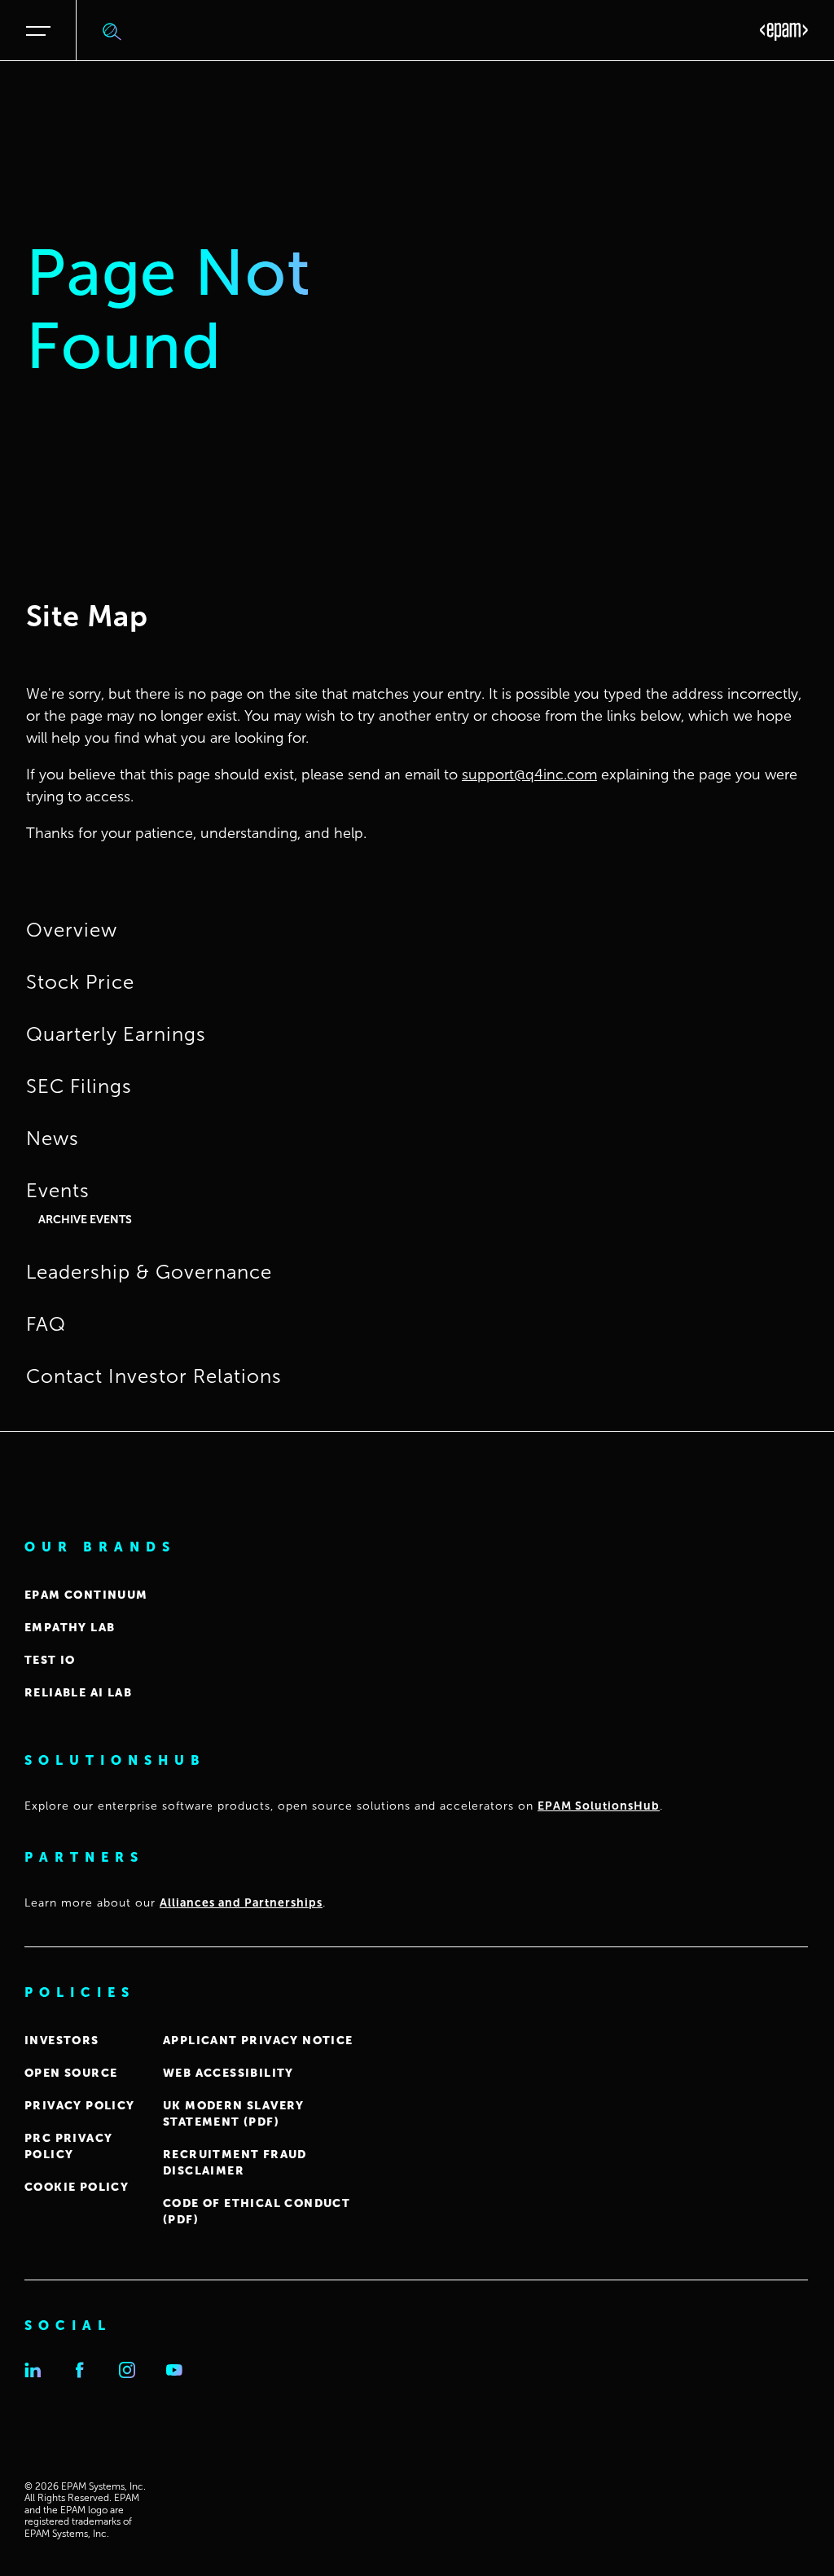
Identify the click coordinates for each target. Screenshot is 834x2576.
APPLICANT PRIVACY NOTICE (258, 2041)
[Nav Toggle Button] (43, 31)
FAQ (46, 1324)
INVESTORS (62, 2041)
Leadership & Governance (149, 1272)
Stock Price (80, 982)
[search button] (112, 31)
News (53, 1139)
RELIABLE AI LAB (78, 1693)
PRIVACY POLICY (80, 2106)
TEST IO (50, 1660)
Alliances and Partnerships (241, 1903)
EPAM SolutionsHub (599, 1806)
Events (58, 1191)
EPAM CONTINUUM (86, 1595)
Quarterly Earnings (116, 1034)
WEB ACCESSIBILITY (228, 2073)
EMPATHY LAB (70, 1628)
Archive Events (85, 1220)
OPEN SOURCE (71, 2073)
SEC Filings (79, 1086)
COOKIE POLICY (77, 2187)
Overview (72, 930)
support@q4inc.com (529, 775)
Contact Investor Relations (154, 1376)
